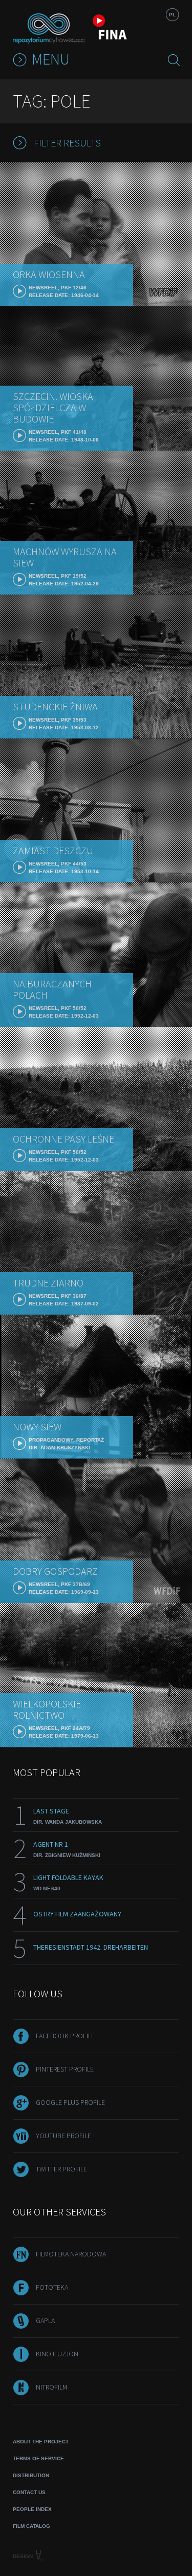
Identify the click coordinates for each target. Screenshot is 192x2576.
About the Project (41, 2442)
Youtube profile (63, 2136)
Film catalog (31, 2526)
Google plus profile (70, 2102)
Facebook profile (65, 2036)
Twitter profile (61, 2169)
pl (172, 15)
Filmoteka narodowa (71, 2254)
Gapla (45, 2320)
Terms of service (38, 2458)
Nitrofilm (51, 2387)
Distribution (31, 2475)
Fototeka (52, 2287)
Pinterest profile (65, 2069)
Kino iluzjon (57, 2354)
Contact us (29, 2492)
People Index (32, 2509)
